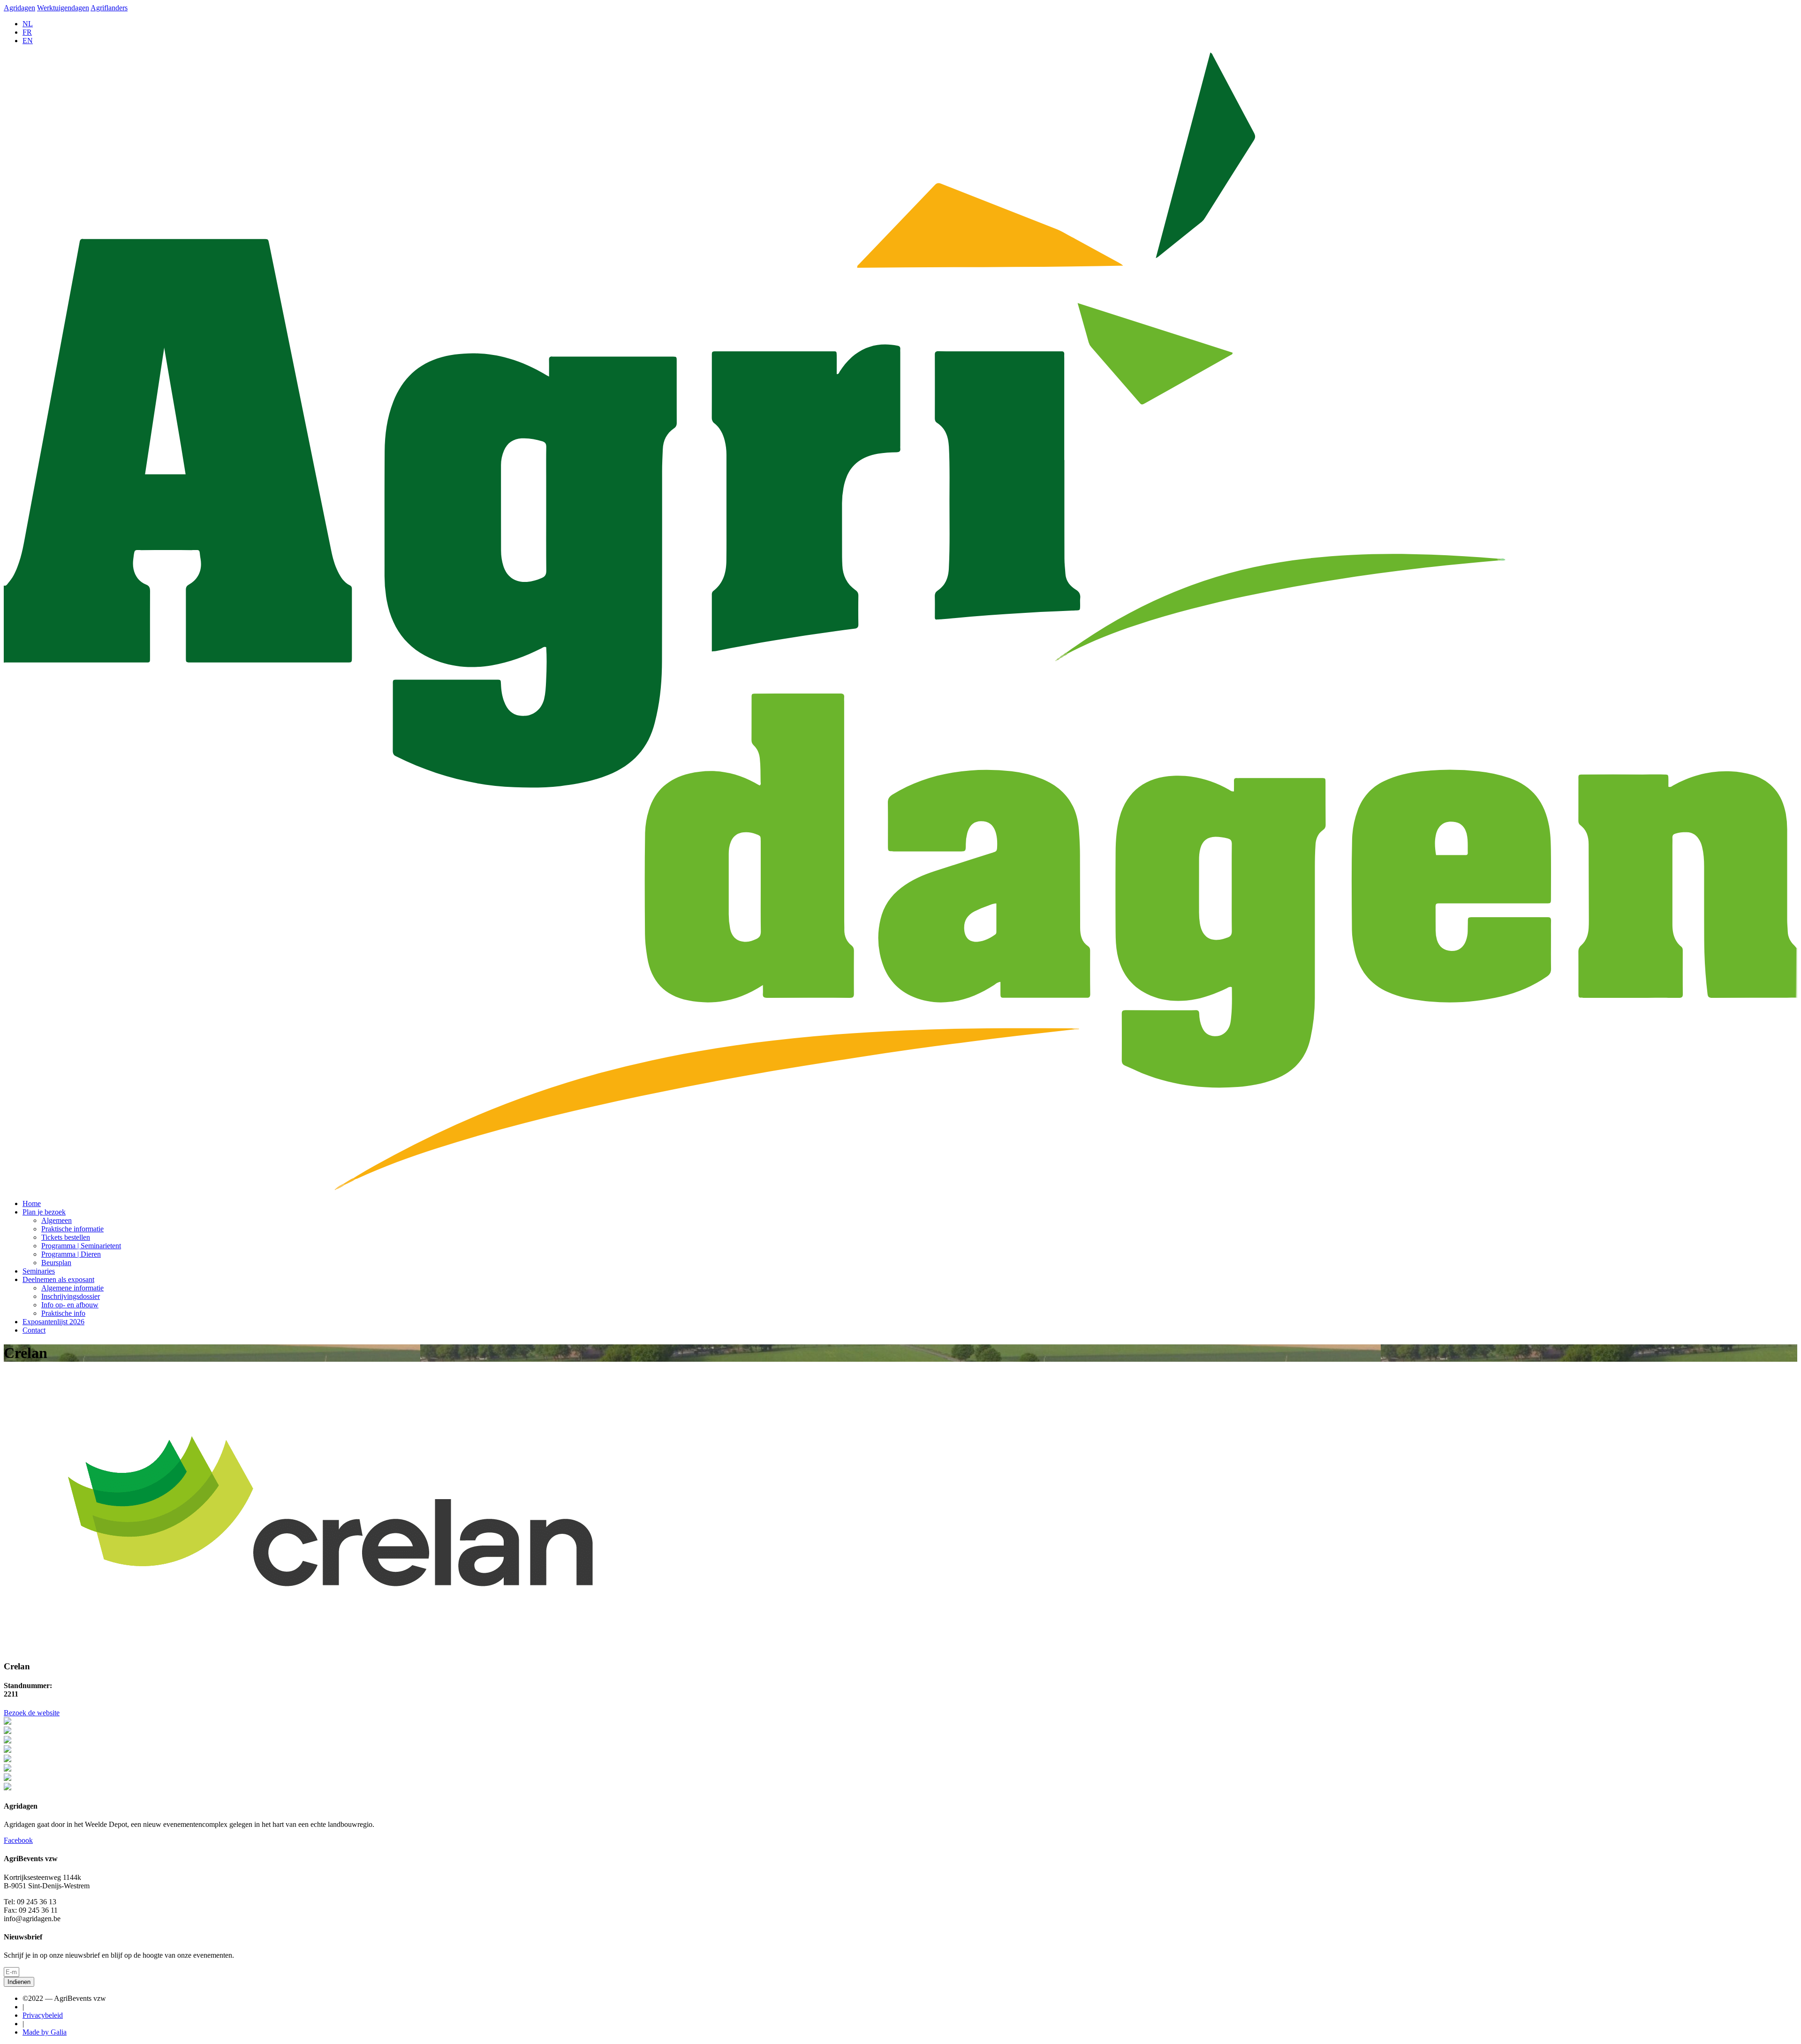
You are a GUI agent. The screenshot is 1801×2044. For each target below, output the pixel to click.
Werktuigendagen (63, 8)
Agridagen (19, 8)
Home (32, 1203)
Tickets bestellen (66, 1237)
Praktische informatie (72, 1229)
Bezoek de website (32, 1713)
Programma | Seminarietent (81, 1246)
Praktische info (63, 1313)
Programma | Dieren (71, 1254)
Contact (34, 1330)
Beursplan (56, 1263)
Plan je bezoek (44, 1212)
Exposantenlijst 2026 (53, 1322)
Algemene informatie (72, 1288)
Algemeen (57, 1220)
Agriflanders (109, 8)
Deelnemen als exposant (58, 1279)
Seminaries (39, 1271)
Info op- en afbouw (70, 1305)
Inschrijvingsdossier (71, 1296)
